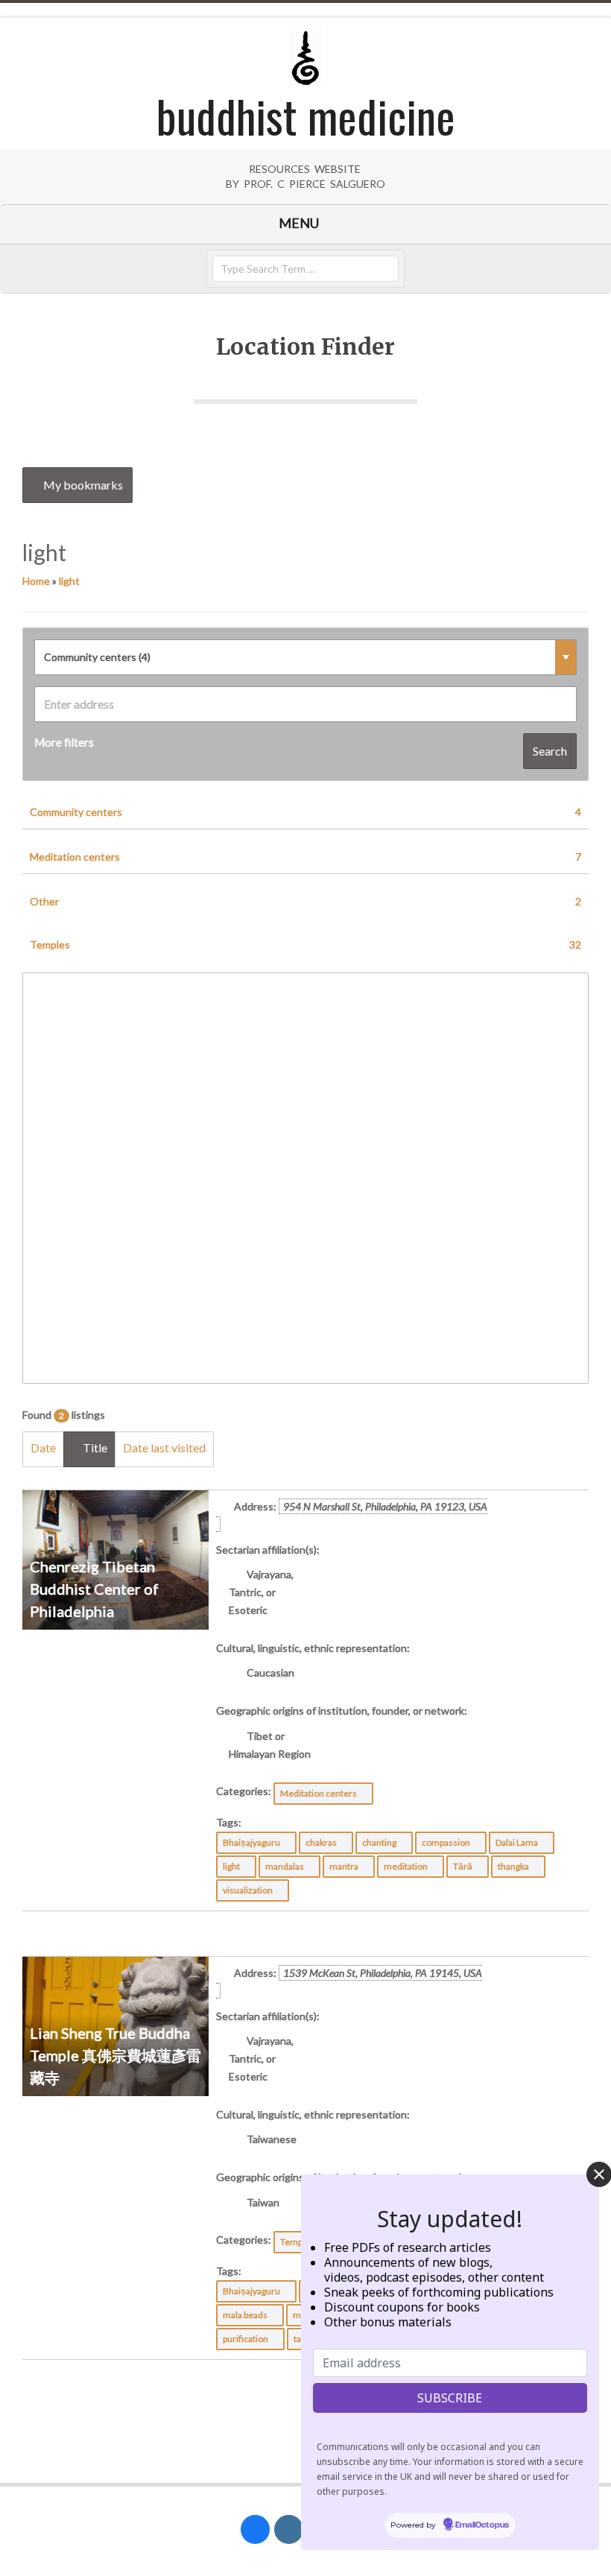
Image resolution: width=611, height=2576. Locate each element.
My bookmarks (82, 485)
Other (305, 901)
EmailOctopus (482, 2525)
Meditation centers (305, 857)
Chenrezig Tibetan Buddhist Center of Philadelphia (94, 1589)
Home (36, 581)
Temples (305, 944)
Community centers (305, 812)
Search (550, 751)
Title (94, 1447)
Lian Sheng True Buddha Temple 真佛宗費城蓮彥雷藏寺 (115, 2055)
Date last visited (164, 1447)
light (69, 581)
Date (43, 1447)
